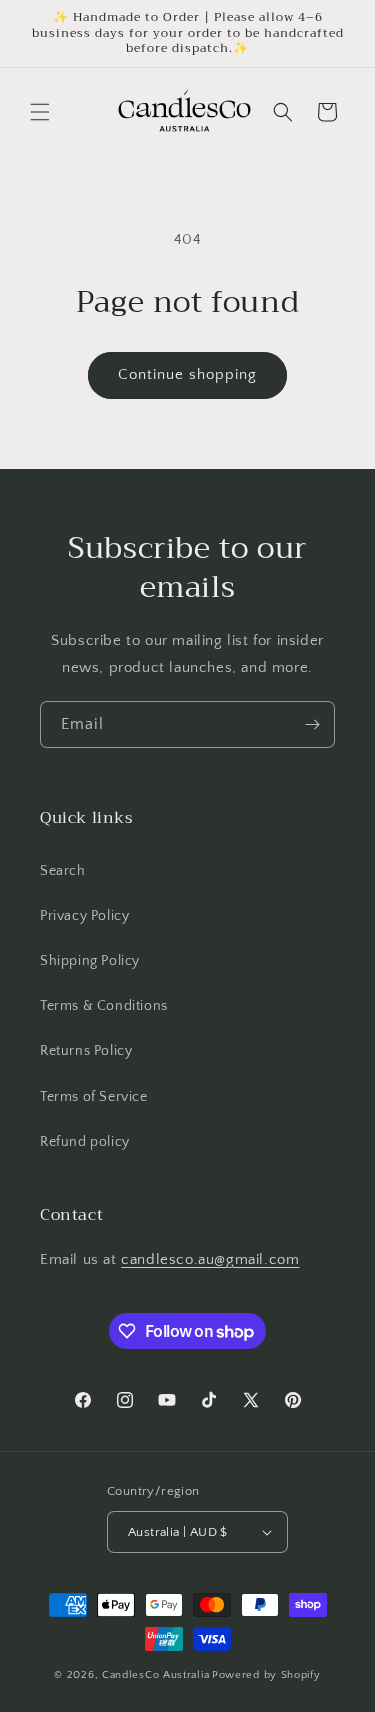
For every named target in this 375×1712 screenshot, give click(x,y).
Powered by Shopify (266, 1675)
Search (63, 871)
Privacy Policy (84, 916)
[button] (40, 112)
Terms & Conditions (104, 1006)
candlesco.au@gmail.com (210, 1259)
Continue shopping (187, 374)
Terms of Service (94, 1097)
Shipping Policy (90, 961)
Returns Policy (86, 1051)
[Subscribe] (312, 724)
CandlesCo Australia (155, 1675)
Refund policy (85, 1142)
